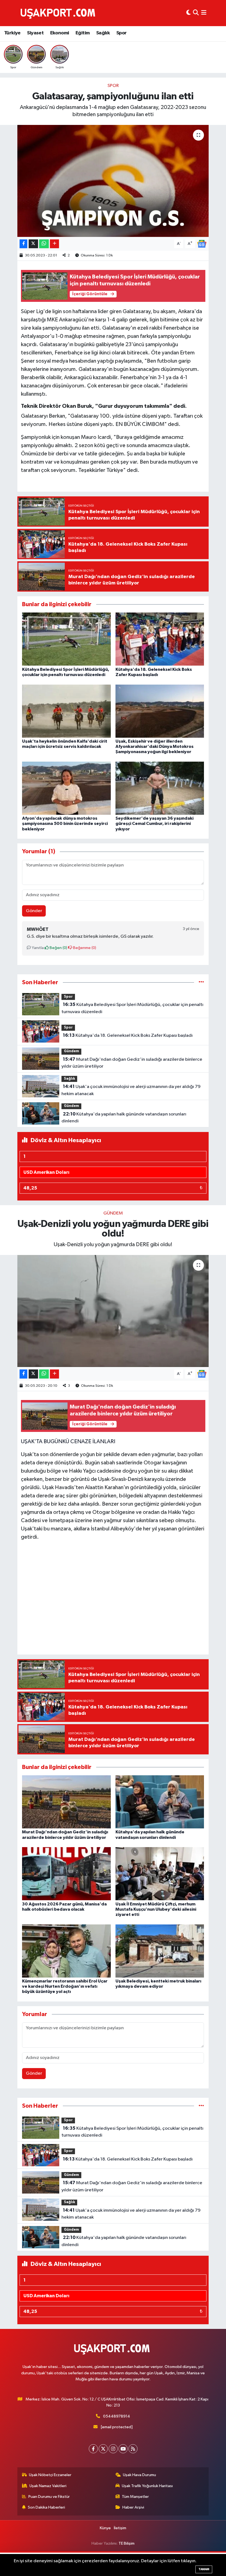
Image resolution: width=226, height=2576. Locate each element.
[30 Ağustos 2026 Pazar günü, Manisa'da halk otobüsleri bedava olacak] (66, 1874)
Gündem (72, 1051)
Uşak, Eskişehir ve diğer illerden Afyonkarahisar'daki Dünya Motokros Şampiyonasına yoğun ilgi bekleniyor (154, 746)
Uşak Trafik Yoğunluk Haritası (147, 2486)
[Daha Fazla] (54, 244)
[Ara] (196, 13)
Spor (122, 33)
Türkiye (12, 33)
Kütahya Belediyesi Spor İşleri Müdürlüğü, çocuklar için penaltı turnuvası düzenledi (132, 1008)
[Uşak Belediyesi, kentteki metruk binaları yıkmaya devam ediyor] (160, 1951)
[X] (103, 2449)
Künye (105, 2528)
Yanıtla (37, 948)
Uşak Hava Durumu (139, 2475)
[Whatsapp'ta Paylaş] (44, 244)
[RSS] (133, 2449)
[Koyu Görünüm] (189, 13)
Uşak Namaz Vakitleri (48, 2486)
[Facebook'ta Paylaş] (23, 244)
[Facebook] (93, 2449)
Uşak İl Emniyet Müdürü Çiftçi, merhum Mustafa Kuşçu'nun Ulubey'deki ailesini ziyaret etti (156, 1909)
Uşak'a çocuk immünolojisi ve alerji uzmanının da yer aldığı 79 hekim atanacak (131, 1090)
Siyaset (35, 33)
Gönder (34, 911)
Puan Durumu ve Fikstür (49, 2497)
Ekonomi (60, 33)
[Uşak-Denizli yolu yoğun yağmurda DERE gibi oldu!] (113, 1311)
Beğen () (58, 948)
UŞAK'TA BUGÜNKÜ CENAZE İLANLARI (68, 1442)
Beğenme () (84, 948)
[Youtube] (123, 2449)
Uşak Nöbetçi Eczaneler (50, 2475)
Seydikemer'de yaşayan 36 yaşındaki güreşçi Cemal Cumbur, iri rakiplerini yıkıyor (154, 824)
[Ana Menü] (204, 13)
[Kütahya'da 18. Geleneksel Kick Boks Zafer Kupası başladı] (160, 639)
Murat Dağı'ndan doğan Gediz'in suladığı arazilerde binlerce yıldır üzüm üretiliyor (132, 1063)
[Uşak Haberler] (59, 13)
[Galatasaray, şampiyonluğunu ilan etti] (113, 181)
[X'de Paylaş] (33, 244)
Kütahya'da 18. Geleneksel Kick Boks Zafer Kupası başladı (128, 1035)
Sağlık (103, 33)
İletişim (120, 2528)
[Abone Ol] (202, 244)
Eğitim (83, 33)
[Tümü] (201, 982)
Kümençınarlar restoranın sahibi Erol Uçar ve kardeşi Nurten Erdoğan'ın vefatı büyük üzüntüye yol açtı (65, 1986)
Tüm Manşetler (135, 2497)
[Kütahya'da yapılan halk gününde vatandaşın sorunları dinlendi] (160, 1802)
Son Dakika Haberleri (46, 2507)
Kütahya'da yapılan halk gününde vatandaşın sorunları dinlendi (124, 1118)
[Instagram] (113, 2449)
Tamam (204, 2569)
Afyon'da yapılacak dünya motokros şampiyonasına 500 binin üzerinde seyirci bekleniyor (65, 824)
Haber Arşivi (133, 2507)
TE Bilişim (127, 2543)
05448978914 (117, 2416)
